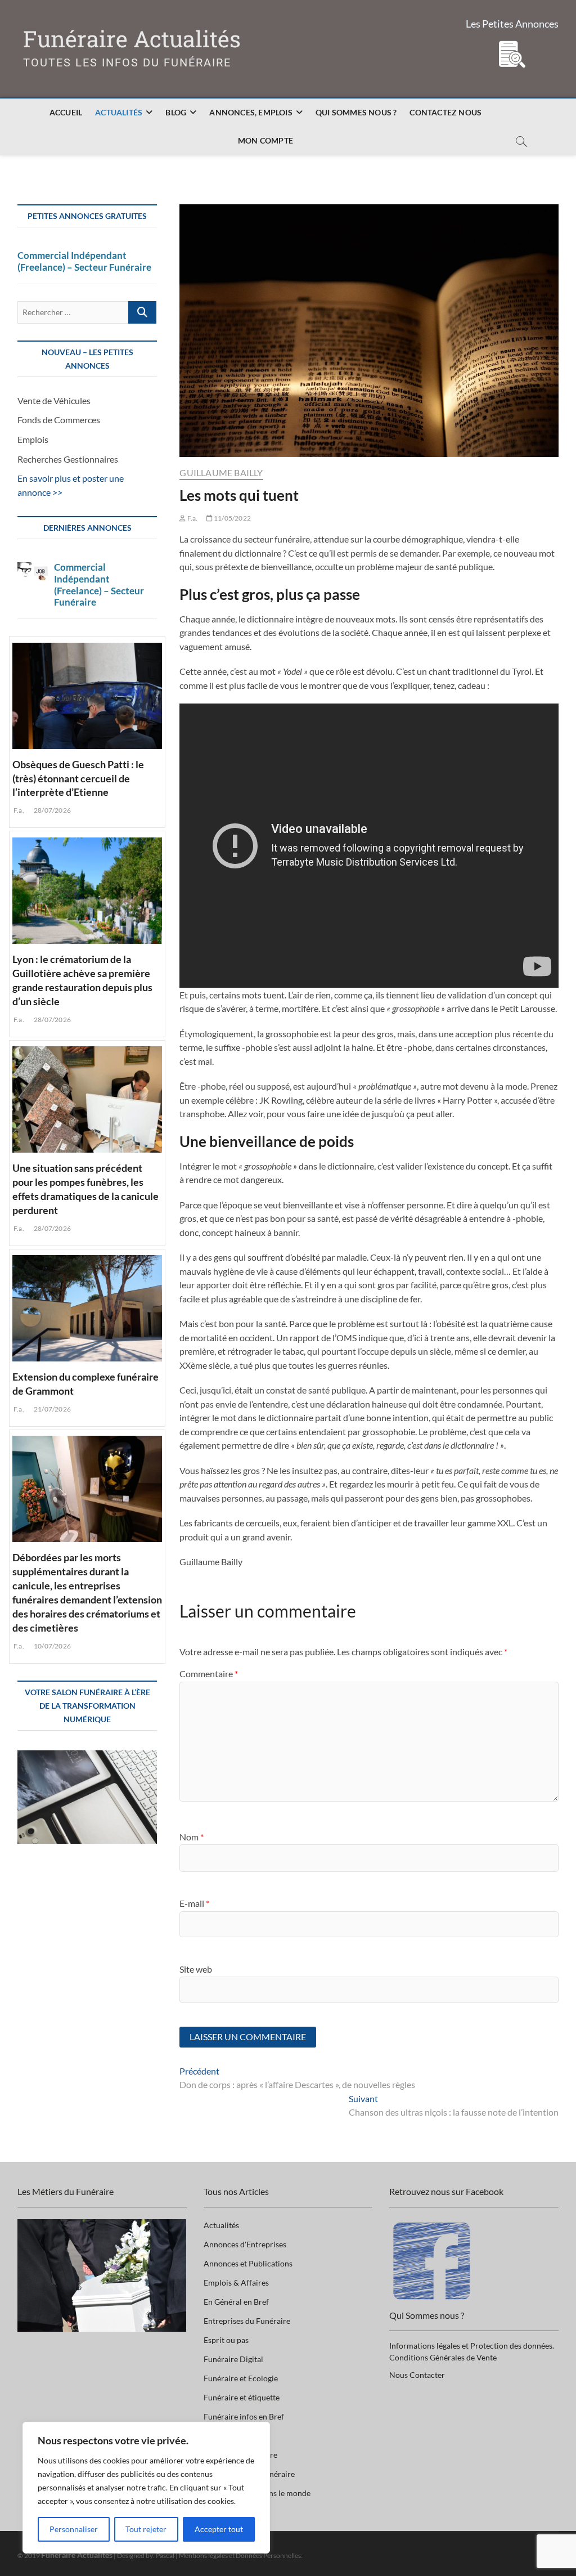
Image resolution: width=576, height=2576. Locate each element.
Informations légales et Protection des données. (472, 2346)
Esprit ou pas (226, 2340)
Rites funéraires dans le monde (257, 2493)
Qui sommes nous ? (356, 112)
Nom (192, 1837)
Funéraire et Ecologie (241, 2378)
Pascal (165, 2555)
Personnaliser (74, 2529)
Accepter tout (219, 2529)
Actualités (119, 112)
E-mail (194, 1903)
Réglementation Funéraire (249, 2474)
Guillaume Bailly (221, 472)
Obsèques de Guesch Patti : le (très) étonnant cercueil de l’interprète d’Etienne (78, 778)
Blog (176, 112)
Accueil (66, 112)
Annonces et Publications (248, 2263)
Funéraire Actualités (132, 39)
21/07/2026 (52, 1409)
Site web (196, 1969)
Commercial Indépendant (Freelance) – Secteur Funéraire (84, 261)
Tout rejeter (146, 2529)
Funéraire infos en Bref (244, 2416)
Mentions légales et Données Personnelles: (241, 2555)
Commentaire (209, 1674)
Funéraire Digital (233, 2359)
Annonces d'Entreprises (245, 2244)
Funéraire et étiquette (242, 2397)
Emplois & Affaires (236, 2282)
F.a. (192, 518)
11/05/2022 (232, 518)
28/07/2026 (52, 810)
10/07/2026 (52, 1646)
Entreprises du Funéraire (247, 2321)
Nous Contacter (417, 2375)
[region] (146, 2488)
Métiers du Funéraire (240, 2455)
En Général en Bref (236, 2302)
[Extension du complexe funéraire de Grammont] (87, 1307)
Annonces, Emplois (251, 112)
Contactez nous (445, 112)
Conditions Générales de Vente (443, 2357)
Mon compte (265, 140)
